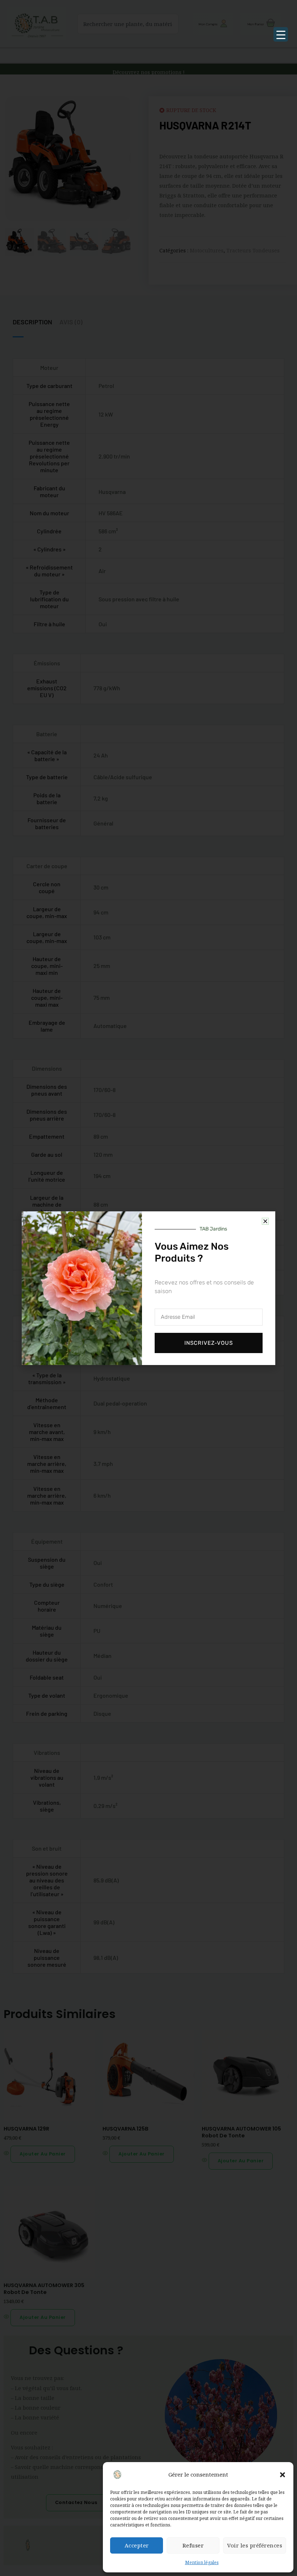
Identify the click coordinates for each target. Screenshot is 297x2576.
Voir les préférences (255, 2545)
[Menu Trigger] (281, 34)
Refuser (193, 2545)
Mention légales (202, 2562)
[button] (283, 2475)
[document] (148, 1288)
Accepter (137, 2545)
